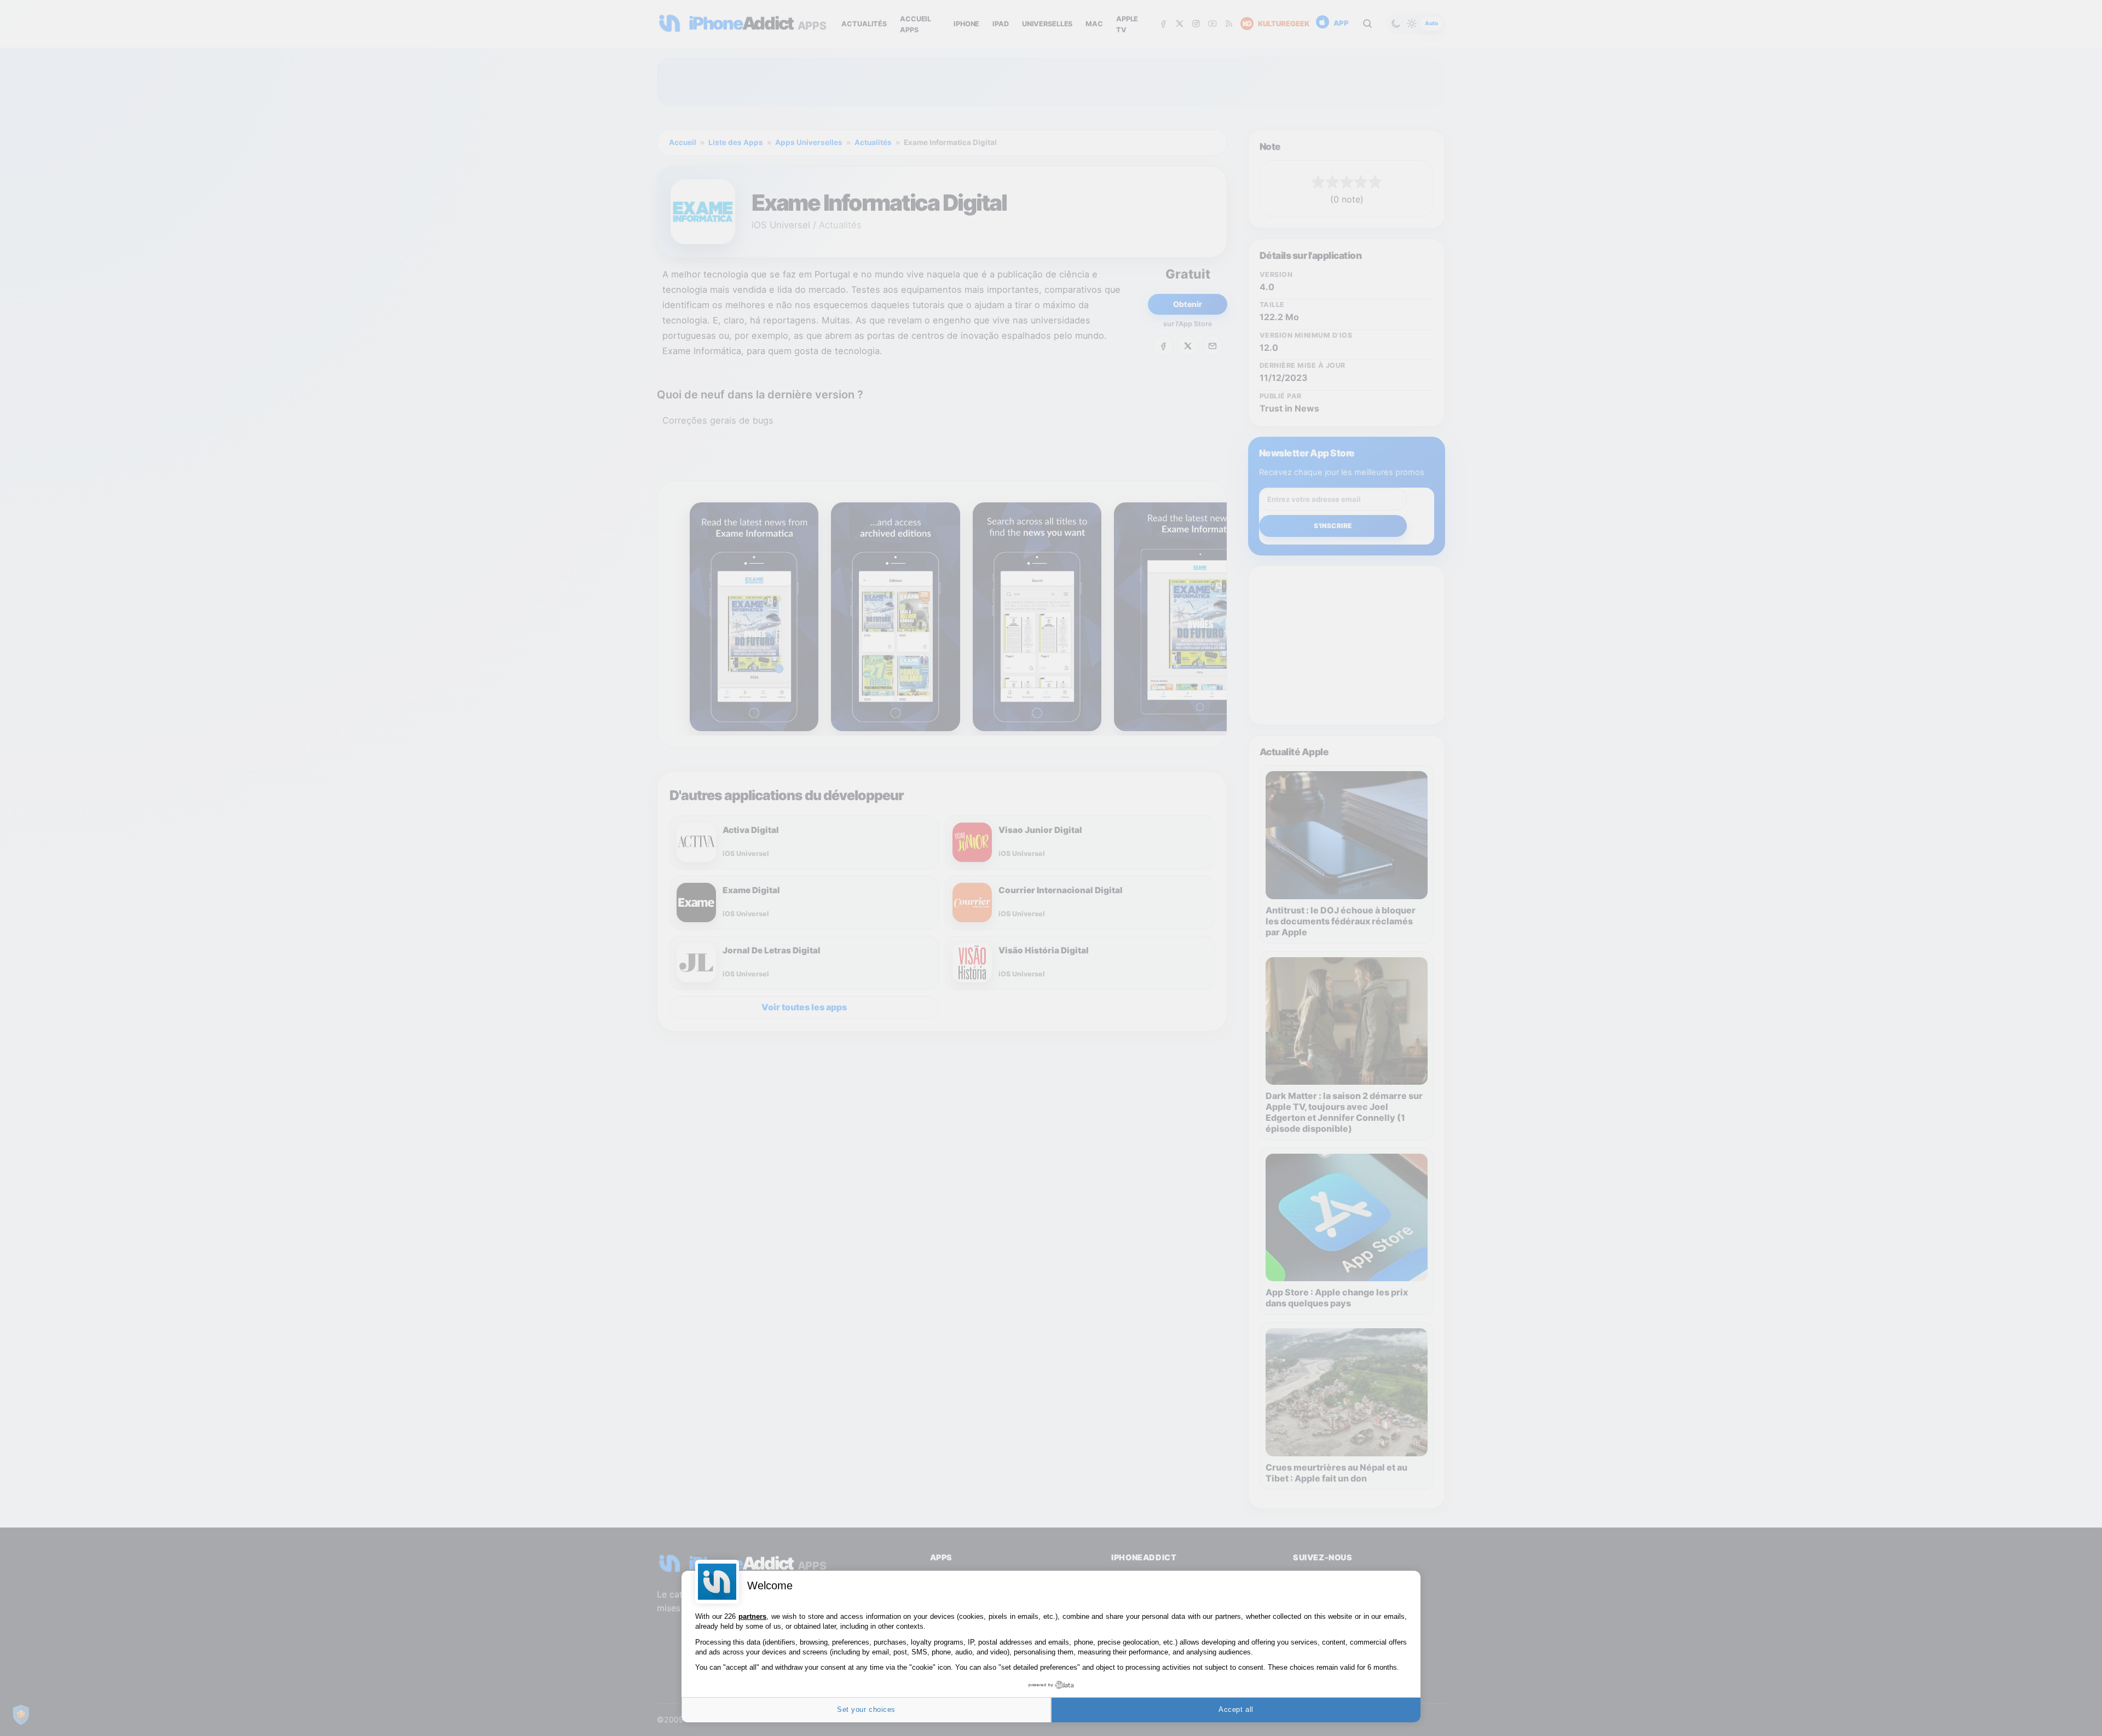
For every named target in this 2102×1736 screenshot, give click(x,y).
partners (752, 1616)
